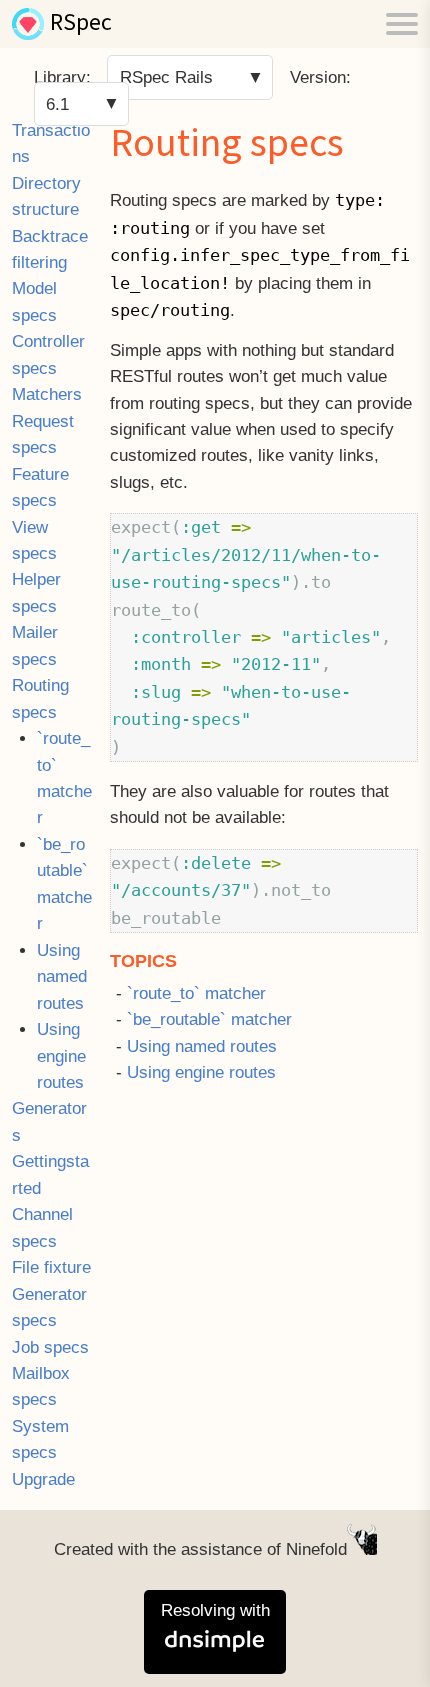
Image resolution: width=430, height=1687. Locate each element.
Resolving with (215, 1610)
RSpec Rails (166, 77)
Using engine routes (61, 1056)
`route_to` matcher (196, 993)
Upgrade (43, 1479)
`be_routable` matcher (209, 1019)
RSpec (81, 24)
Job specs (50, 1347)
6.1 (57, 103)
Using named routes (62, 977)
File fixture (51, 1267)
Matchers (47, 394)
